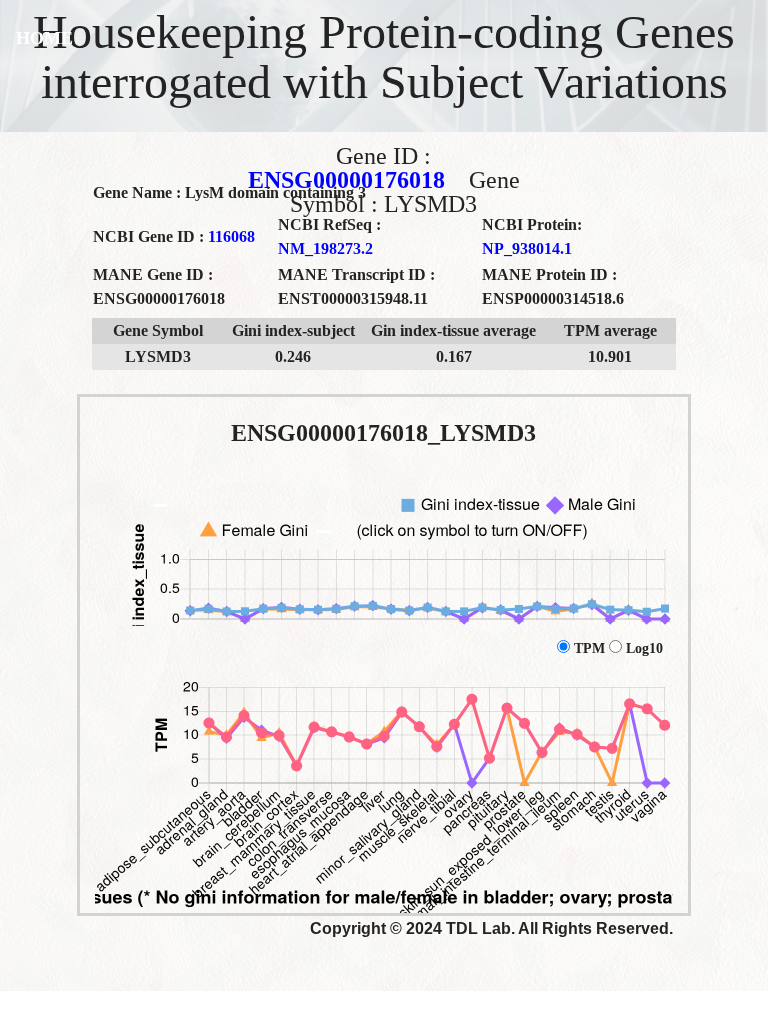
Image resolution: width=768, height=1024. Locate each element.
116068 (231, 236)
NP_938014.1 (527, 248)
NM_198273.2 (325, 248)
